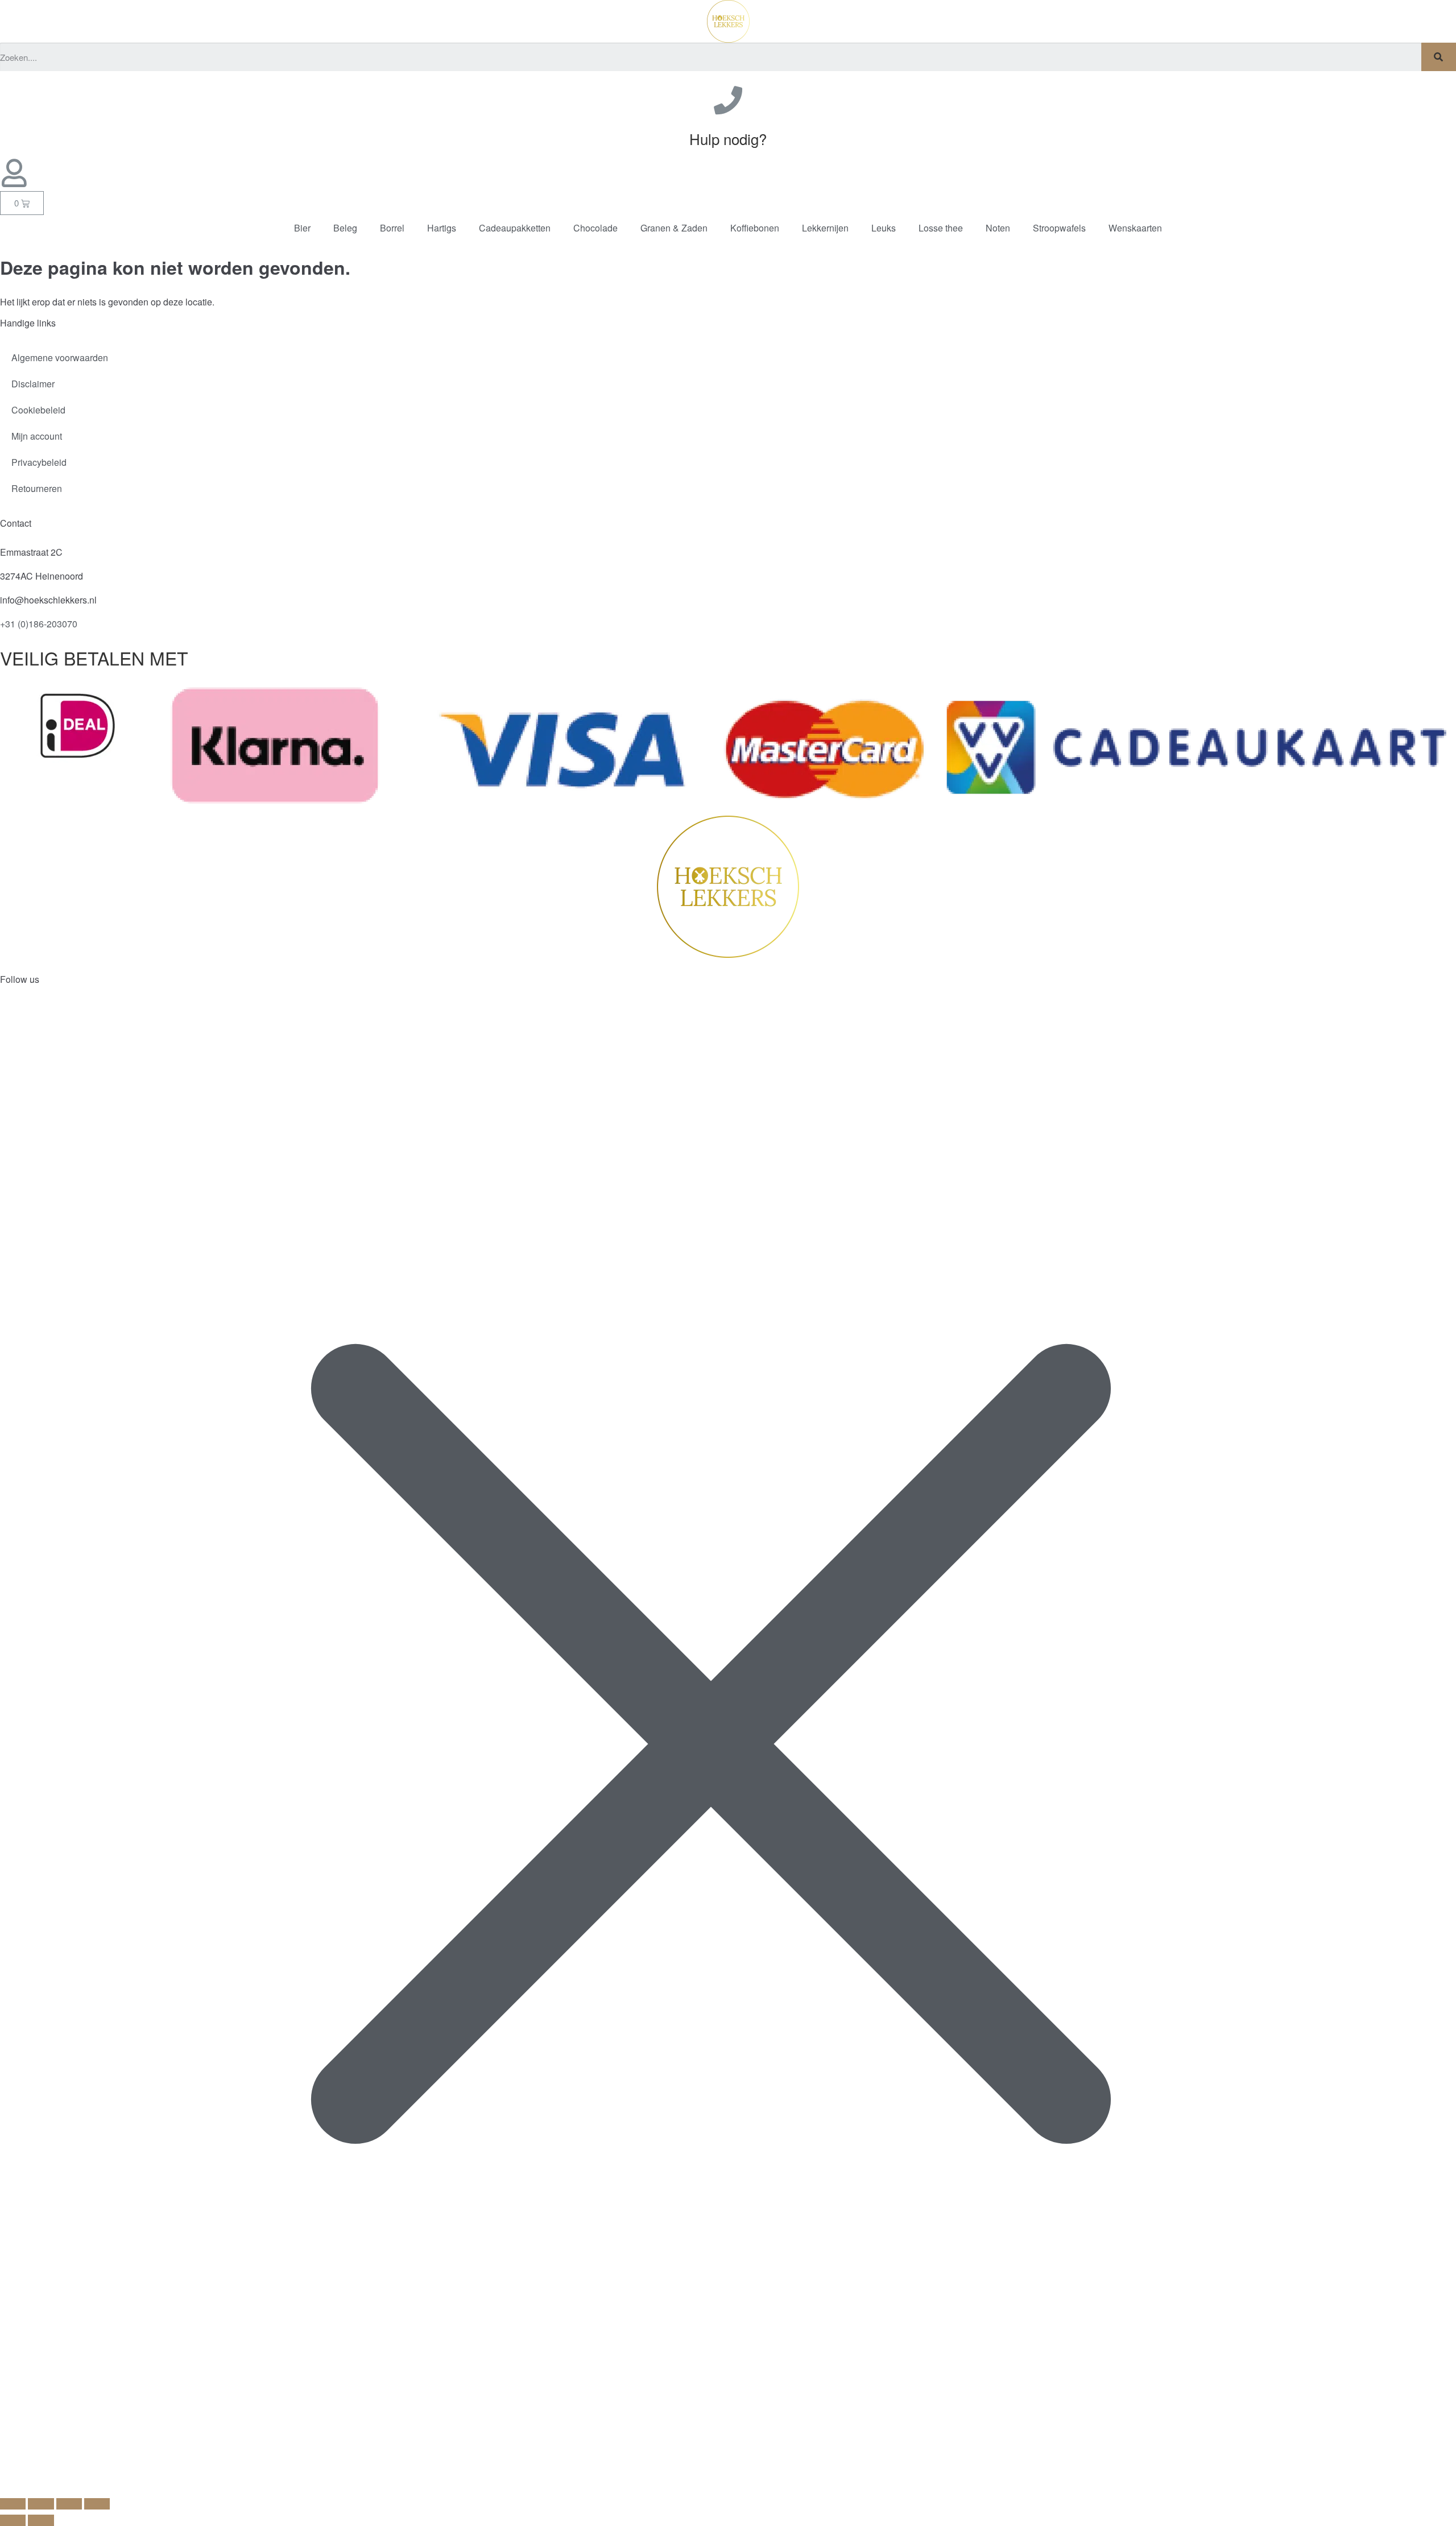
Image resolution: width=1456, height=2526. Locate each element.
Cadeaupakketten (515, 228)
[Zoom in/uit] (13, 2504)
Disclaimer (33, 384)
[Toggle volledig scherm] (41, 2504)
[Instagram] (45, 1015)
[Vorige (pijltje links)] (13, 2520)
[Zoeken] (1439, 57)
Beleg (345, 228)
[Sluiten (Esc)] (97, 2504)
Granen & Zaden (674, 228)
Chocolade (595, 228)
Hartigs (442, 228)
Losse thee (941, 228)
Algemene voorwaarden (60, 357)
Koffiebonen (755, 228)
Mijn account (37, 436)
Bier (302, 228)
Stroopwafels (1059, 228)
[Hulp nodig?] (728, 100)
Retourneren (37, 488)
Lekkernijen (825, 228)
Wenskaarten (1135, 228)
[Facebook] (14, 1015)
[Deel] (69, 2504)
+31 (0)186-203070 (39, 624)
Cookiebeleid (38, 410)
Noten (998, 228)
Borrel (392, 228)
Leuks (884, 228)
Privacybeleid (39, 462)
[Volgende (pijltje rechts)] (41, 2520)
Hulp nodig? (728, 139)
